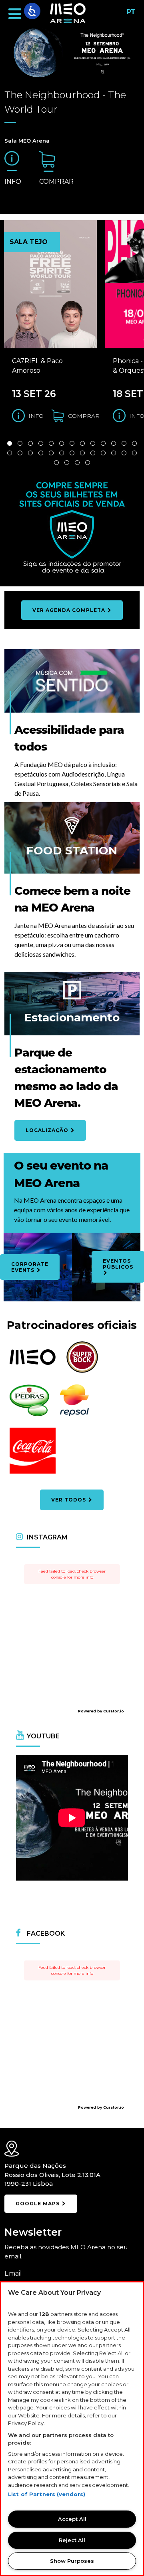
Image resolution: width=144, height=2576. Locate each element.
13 (134, 443)
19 (62, 453)
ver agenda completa (70, 610)
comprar (56, 182)
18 (51, 453)
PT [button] (129, 15)
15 (20, 453)
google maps (38, 2204)
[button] (15, 14)
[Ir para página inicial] (68, 14)
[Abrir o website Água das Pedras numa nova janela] (29, 1415)
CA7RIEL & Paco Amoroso (37, 366)
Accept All (72, 2519)
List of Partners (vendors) (47, 2494)
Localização (48, 1130)
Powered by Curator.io (101, 1711)
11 (114, 443)
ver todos (69, 1500)
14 (10, 453)
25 (124, 453)
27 (56, 463)
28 (67, 463)
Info (13, 182)
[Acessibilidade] (32, 11)
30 (88, 463)
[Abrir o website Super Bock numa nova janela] (82, 1371)
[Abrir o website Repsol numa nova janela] (74, 1415)
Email (13, 2273)
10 (103, 443)
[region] (72, 2429)
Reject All (72, 2540)
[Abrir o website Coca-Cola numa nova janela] (33, 1473)
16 (30, 453)
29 (77, 463)
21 (82, 453)
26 (134, 453)
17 (41, 453)
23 (103, 453)
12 (124, 443)
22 (93, 453)
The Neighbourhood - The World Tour (65, 102)
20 (72, 453)
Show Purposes (72, 2561)
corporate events (30, 1267)
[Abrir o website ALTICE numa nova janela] (33, 1363)
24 (114, 453)
